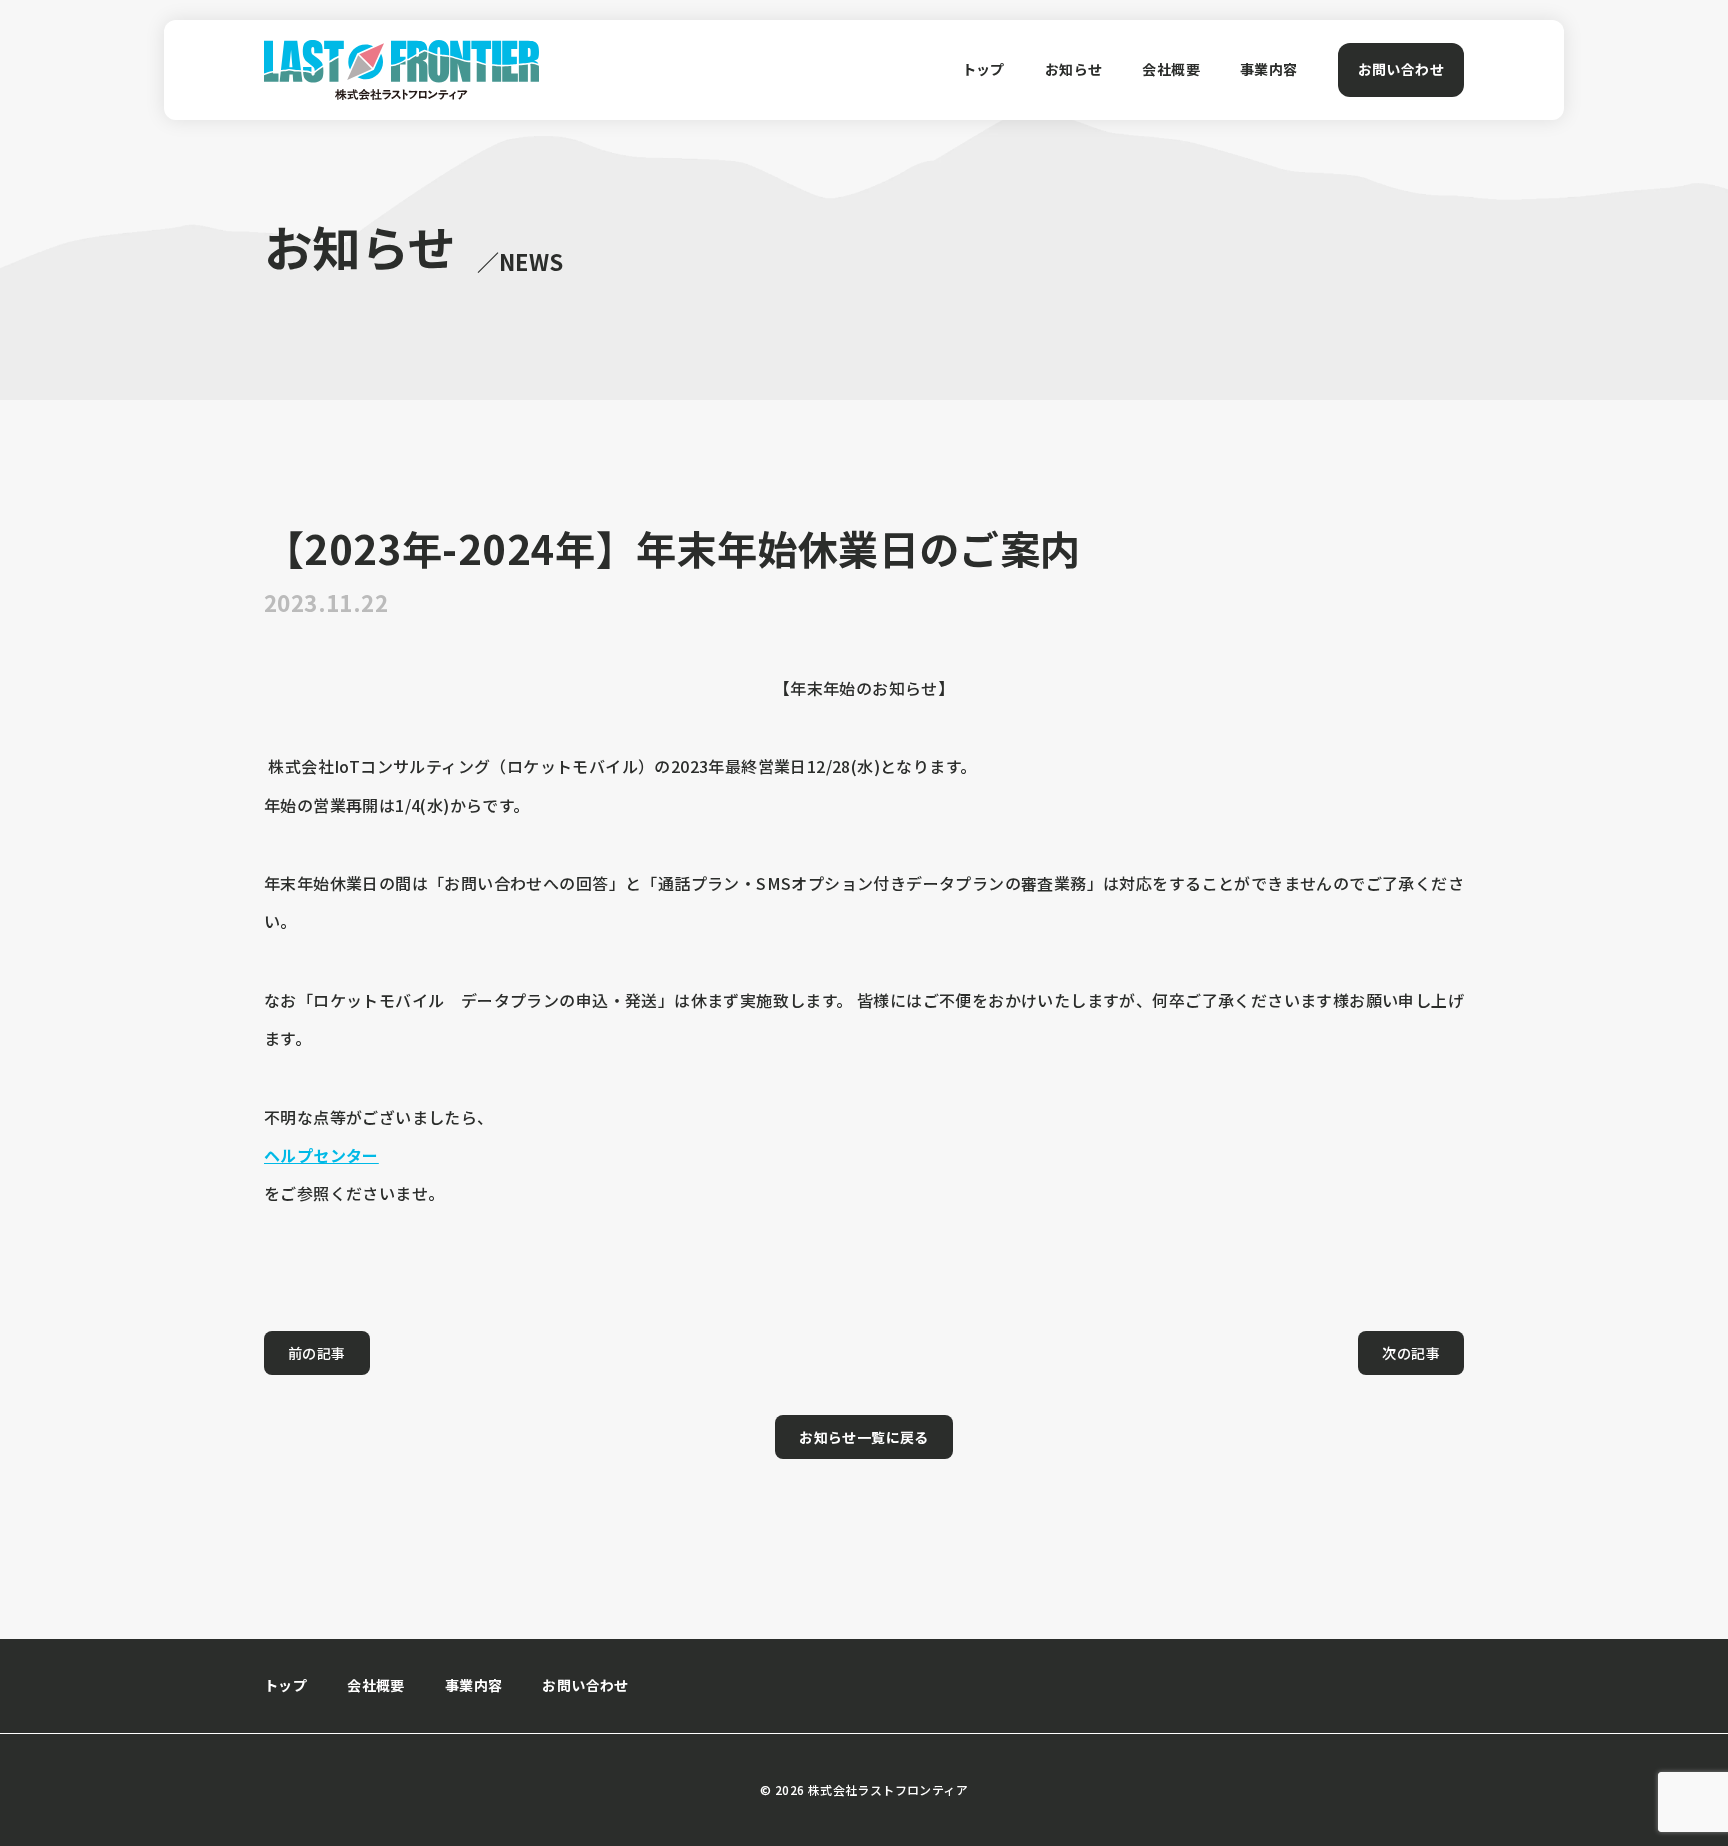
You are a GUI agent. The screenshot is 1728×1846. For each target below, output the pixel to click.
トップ (983, 69)
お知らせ (1074, 69)
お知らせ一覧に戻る (864, 1437)
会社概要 (1171, 69)
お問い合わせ (1401, 69)
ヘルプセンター (321, 1155)
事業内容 (1269, 69)
